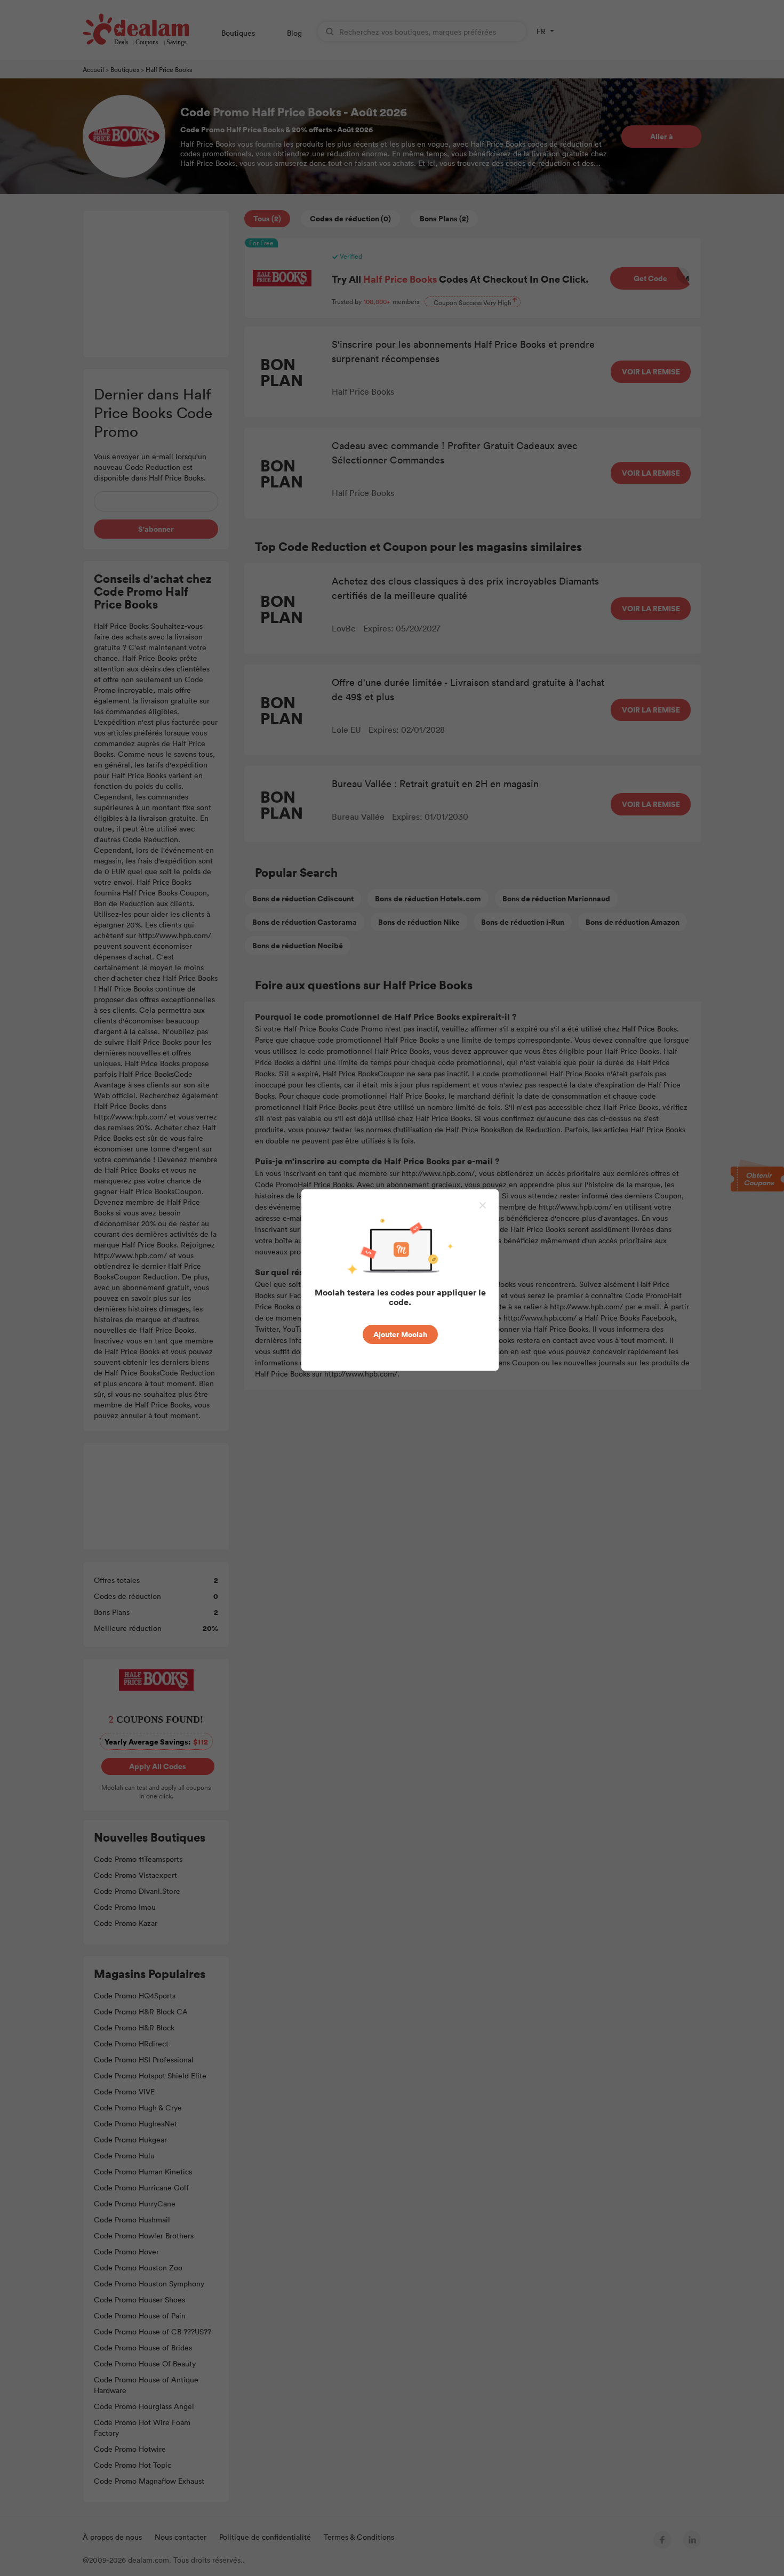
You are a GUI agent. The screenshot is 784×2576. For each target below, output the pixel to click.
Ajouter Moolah (400, 1334)
